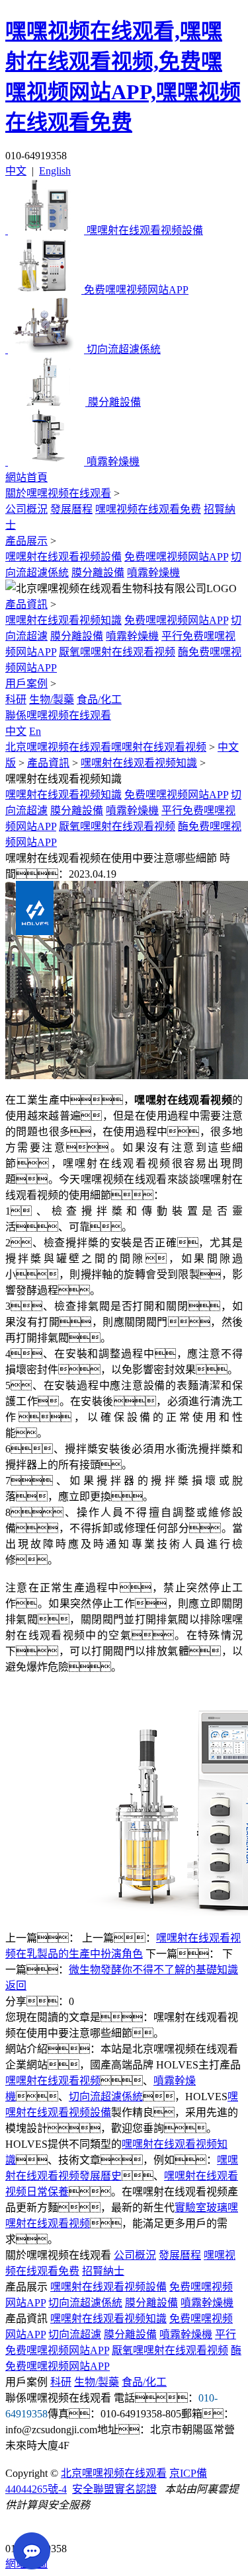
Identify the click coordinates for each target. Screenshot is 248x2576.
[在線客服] (20, 2528)
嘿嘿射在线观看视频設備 (63, 557)
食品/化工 (99, 700)
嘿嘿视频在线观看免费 (148, 509)
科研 (16, 700)
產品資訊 (26, 604)
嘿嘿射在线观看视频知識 (63, 620)
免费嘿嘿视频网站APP (176, 557)
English (55, 171)
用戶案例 (26, 684)
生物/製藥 (52, 700)
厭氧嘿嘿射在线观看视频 (117, 652)
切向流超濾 (75, 2334)
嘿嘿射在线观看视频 (53, 2081)
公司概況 (26, 509)
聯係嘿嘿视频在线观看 (58, 715)
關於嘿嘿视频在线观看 (58, 493)
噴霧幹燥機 (153, 573)
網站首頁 (26, 477)
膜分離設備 (98, 573)
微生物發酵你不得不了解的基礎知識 (153, 1970)
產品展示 (26, 541)
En (35, 731)
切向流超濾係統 (106, 2097)
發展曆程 (71, 509)
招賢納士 (103, 2271)
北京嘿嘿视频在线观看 (114, 2473)
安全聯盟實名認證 (114, 2489)
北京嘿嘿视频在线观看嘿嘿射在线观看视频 (106, 747)
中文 (16, 171)
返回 (16, 1986)
